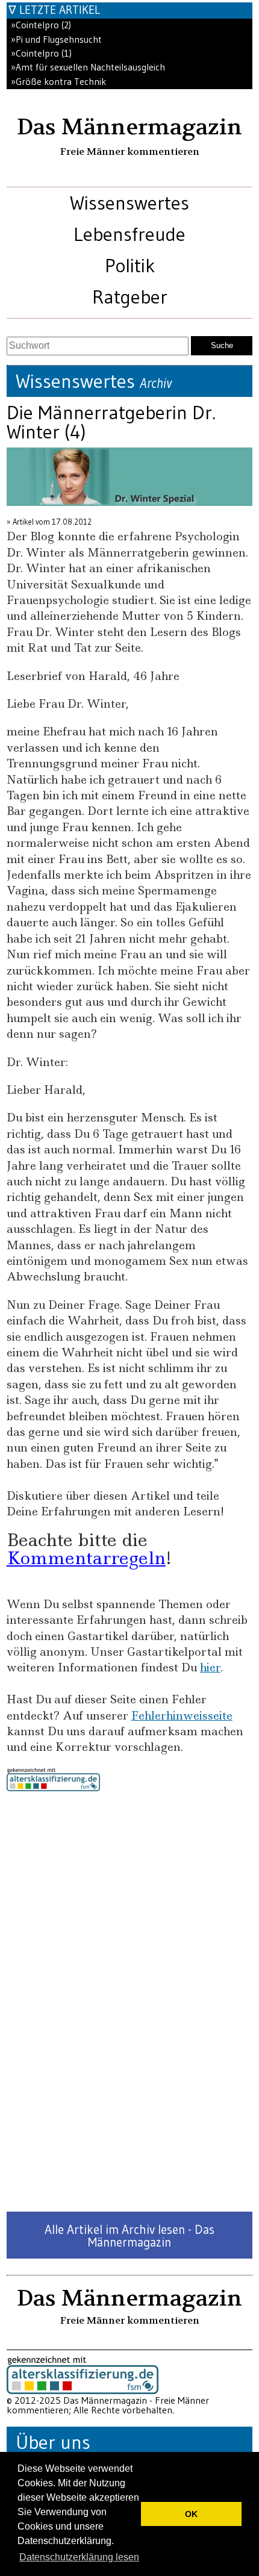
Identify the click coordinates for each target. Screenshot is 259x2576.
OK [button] (191, 2514)
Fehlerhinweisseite (182, 1716)
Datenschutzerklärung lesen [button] (79, 2557)
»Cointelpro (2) (41, 25)
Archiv (156, 383)
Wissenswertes (129, 203)
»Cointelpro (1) (41, 53)
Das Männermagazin (129, 127)
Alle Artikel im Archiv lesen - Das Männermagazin (129, 2236)
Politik (130, 265)
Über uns (53, 2442)
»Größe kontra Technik (58, 82)
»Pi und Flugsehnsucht (56, 39)
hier (210, 1667)
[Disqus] (130, 2001)
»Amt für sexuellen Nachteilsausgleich (88, 67)
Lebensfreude (129, 234)
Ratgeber (130, 297)
